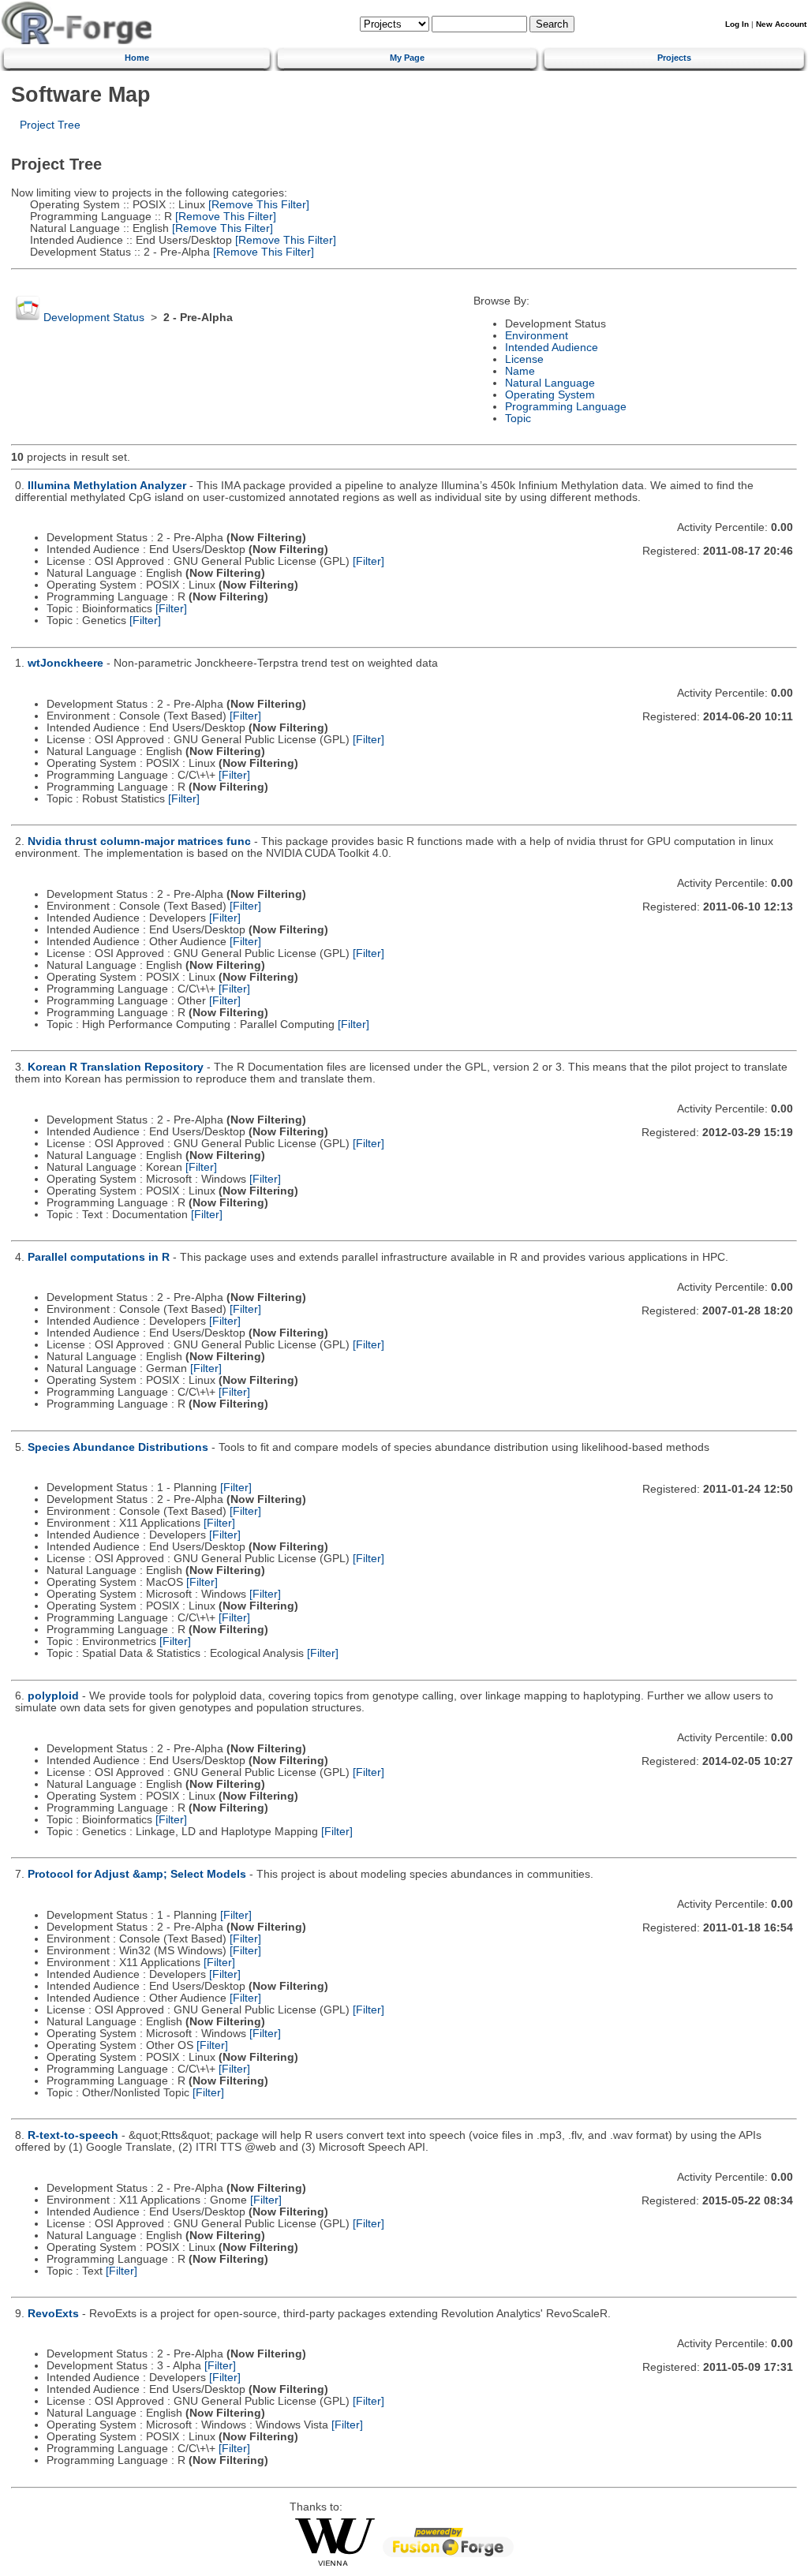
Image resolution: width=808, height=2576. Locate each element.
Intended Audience (552, 348)
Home (137, 58)
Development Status (94, 318)
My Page (407, 58)
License (524, 359)
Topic (518, 419)
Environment (537, 336)
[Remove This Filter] (257, 205)
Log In (737, 24)
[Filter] (368, 561)
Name (520, 371)
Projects (674, 58)
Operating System (550, 395)
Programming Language (566, 407)
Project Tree (50, 125)
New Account (781, 24)
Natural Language (550, 383)
